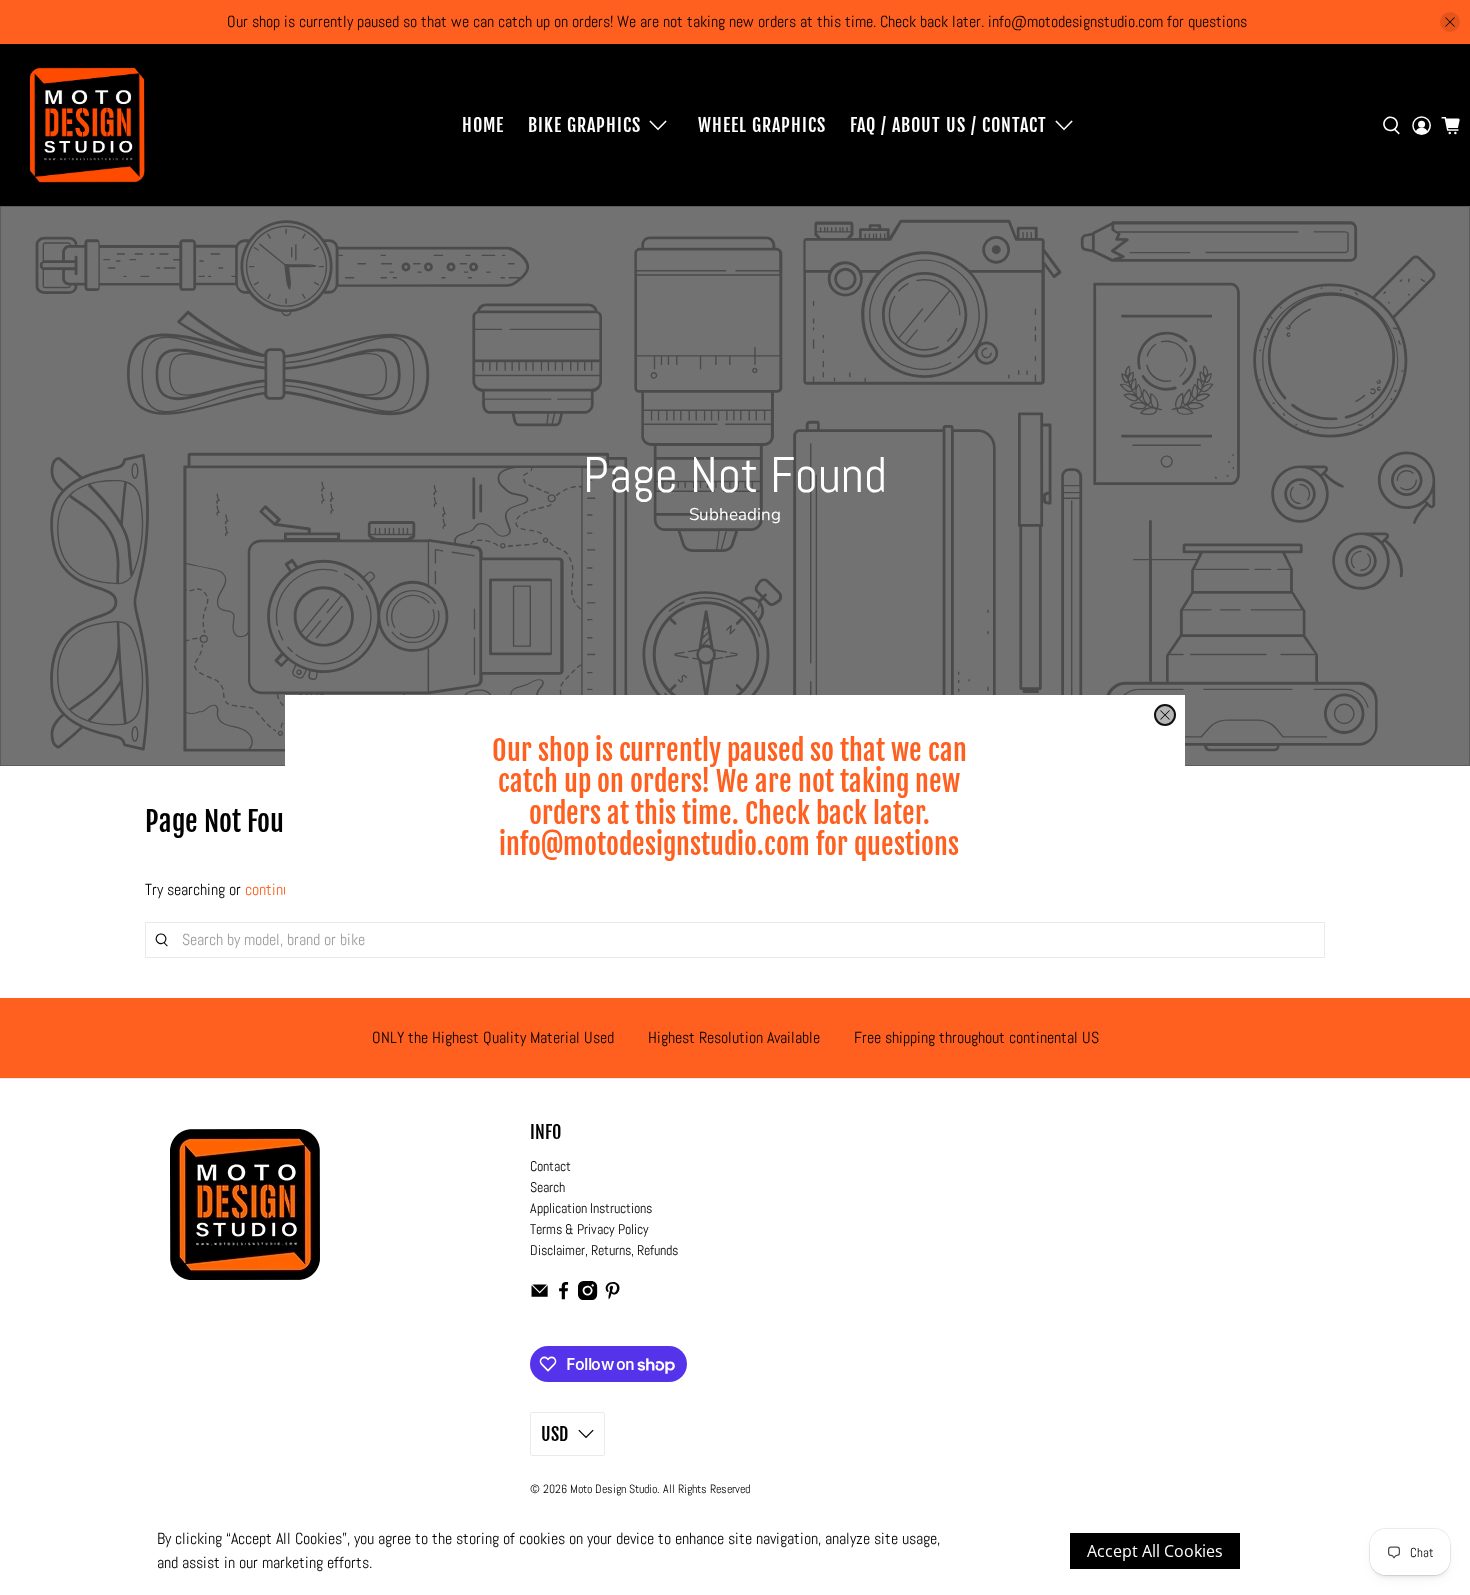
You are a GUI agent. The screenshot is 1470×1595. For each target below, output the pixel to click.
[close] (1165, 715)
